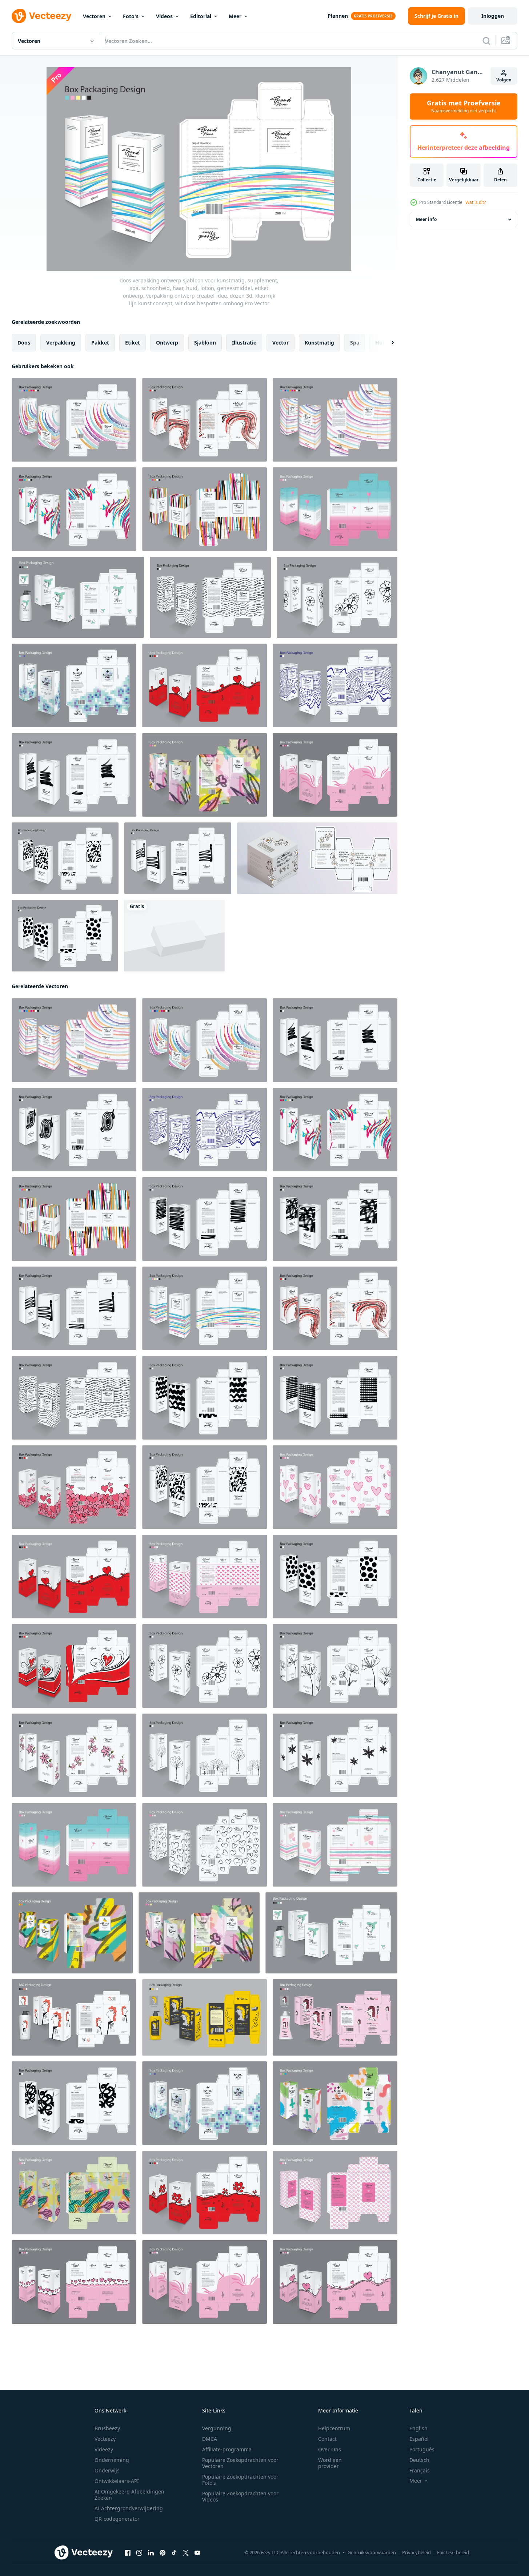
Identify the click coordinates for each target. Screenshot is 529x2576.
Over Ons (330, 2449)
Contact (327, 2439)
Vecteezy (105, 2439)
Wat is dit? (476, 202)
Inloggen (493, 16)
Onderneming (112, 2460)
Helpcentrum (334, 2428)
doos (24, 343)
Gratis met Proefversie (464, 106)
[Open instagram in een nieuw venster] (139, 2553)
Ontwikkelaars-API (117, 2481)
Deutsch (419, 2460)
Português (422, 2449)
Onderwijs (107, 2470)
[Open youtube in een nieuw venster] (197, 2553)
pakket (100, 343)
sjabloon (205, 343)
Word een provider (330, 2463)
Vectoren (94, 16)
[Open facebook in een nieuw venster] (128, 2553)
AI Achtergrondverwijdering (129, 2508)
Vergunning (217, 2428)
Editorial (201, 16)
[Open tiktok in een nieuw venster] (174, 2553)
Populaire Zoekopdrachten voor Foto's (240, 2480)
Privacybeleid (416, 2552)
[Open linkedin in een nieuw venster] (151, 2553)
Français (420, 2470)
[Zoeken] (486, 41)
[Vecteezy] (41, 16)
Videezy (104, 2449)
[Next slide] (386, 343)
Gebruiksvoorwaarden (372, 2552)
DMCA (210, 2439)
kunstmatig (319, 343)
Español (419, 2439)
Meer (235, 16)
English (418, 2428)
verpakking (61, 343)
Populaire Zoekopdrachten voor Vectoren (240, 2463)
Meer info (426, 219)
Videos (164, 16)
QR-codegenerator (117, 2519)
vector (280, 343)
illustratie (244, 343)
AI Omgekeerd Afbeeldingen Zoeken (129, 2495)
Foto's (131, 16)
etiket (133, 343)
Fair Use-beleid (453, 2552)
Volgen (504, 80)
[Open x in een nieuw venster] (186, 2553)
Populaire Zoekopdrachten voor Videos (240, 2496)
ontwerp (167, 343)
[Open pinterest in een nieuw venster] (163, 2553)
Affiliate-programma (227, 2449)
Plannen (338, 16)
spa (355, 343)
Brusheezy (107, 2428)
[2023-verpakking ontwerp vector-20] (74, 2103)
